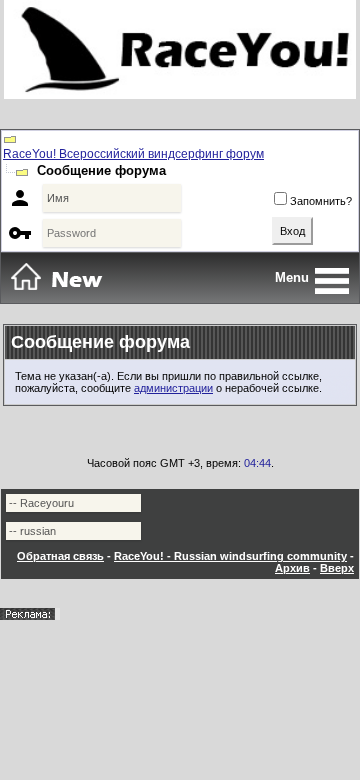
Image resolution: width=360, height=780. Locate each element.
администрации (173, 388)
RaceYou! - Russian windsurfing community (230, 556)
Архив (292, 568)
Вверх (337, 568)
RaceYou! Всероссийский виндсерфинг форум (133, 154)
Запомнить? (321, 201)
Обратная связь (60, 556)
